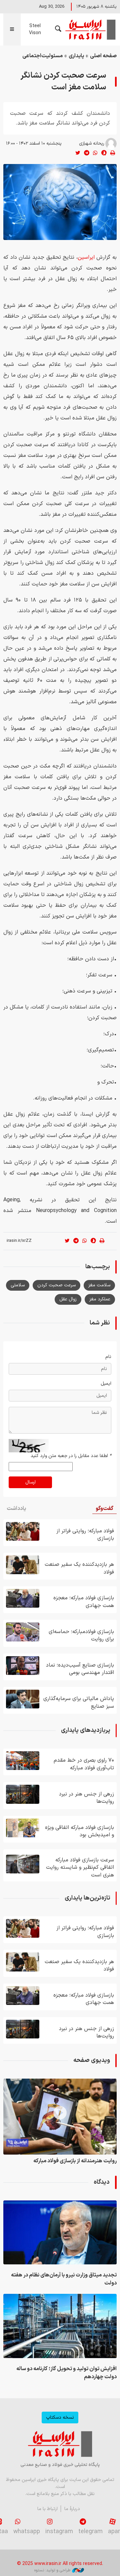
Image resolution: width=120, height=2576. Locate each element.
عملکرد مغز (100, 1299)
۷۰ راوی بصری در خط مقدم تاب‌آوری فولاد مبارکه (84, 1764)
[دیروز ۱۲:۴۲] (23, 1632)
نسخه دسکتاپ (60, 2418)
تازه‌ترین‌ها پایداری (87, 1898)
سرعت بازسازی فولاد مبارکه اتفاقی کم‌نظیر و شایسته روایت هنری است (80, 1868)
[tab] (104, 1509)
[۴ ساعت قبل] (60, 2326)
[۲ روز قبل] (23, 1828)
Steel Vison (35, 29)
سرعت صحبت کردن (56, 1285)
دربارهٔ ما (72, 2509)
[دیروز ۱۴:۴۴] (23, 1598)
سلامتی (18, 1285)
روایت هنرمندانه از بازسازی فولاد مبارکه (75, 2161)
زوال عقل (68, 1299)
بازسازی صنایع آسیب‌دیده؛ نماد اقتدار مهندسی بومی (80, 1669)
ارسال (30, 1482)
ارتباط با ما (47, 2509)
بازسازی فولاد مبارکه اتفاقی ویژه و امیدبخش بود (79, 1831)
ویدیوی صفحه (92, 2060)
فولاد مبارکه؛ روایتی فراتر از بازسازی (85, 1535)
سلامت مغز (99, 1285)
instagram (59, 2532)
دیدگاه (102, 2182)
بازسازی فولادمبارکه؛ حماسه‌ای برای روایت (81, 1635)
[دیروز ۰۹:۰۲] (23, 1666)
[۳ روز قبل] (23, 1699)
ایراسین (90, 29)
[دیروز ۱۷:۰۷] (23, 1531)
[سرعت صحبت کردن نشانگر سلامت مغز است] (60, 202)
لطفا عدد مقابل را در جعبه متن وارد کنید (71, 1456)
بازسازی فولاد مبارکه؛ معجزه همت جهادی (84, 1602)
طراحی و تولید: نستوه (52, 2570)
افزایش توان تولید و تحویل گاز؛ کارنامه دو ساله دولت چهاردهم (66, 2373)
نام (108, 1357)
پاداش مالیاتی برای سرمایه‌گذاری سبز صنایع (79, 1702)
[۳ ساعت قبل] (60, 2232)
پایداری (76, 56)
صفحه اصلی (103, 56)
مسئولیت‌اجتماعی (42, 56)
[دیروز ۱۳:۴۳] (23, 1794)
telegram (90, 2532)
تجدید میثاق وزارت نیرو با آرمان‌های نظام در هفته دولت (64, 2279)
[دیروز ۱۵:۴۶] (23, 1565)
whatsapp (27, 2532)
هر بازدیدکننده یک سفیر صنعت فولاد (79, 1568)
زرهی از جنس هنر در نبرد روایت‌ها (86, 1798)
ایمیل (106, 1384)
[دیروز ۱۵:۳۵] (60, 2117)
